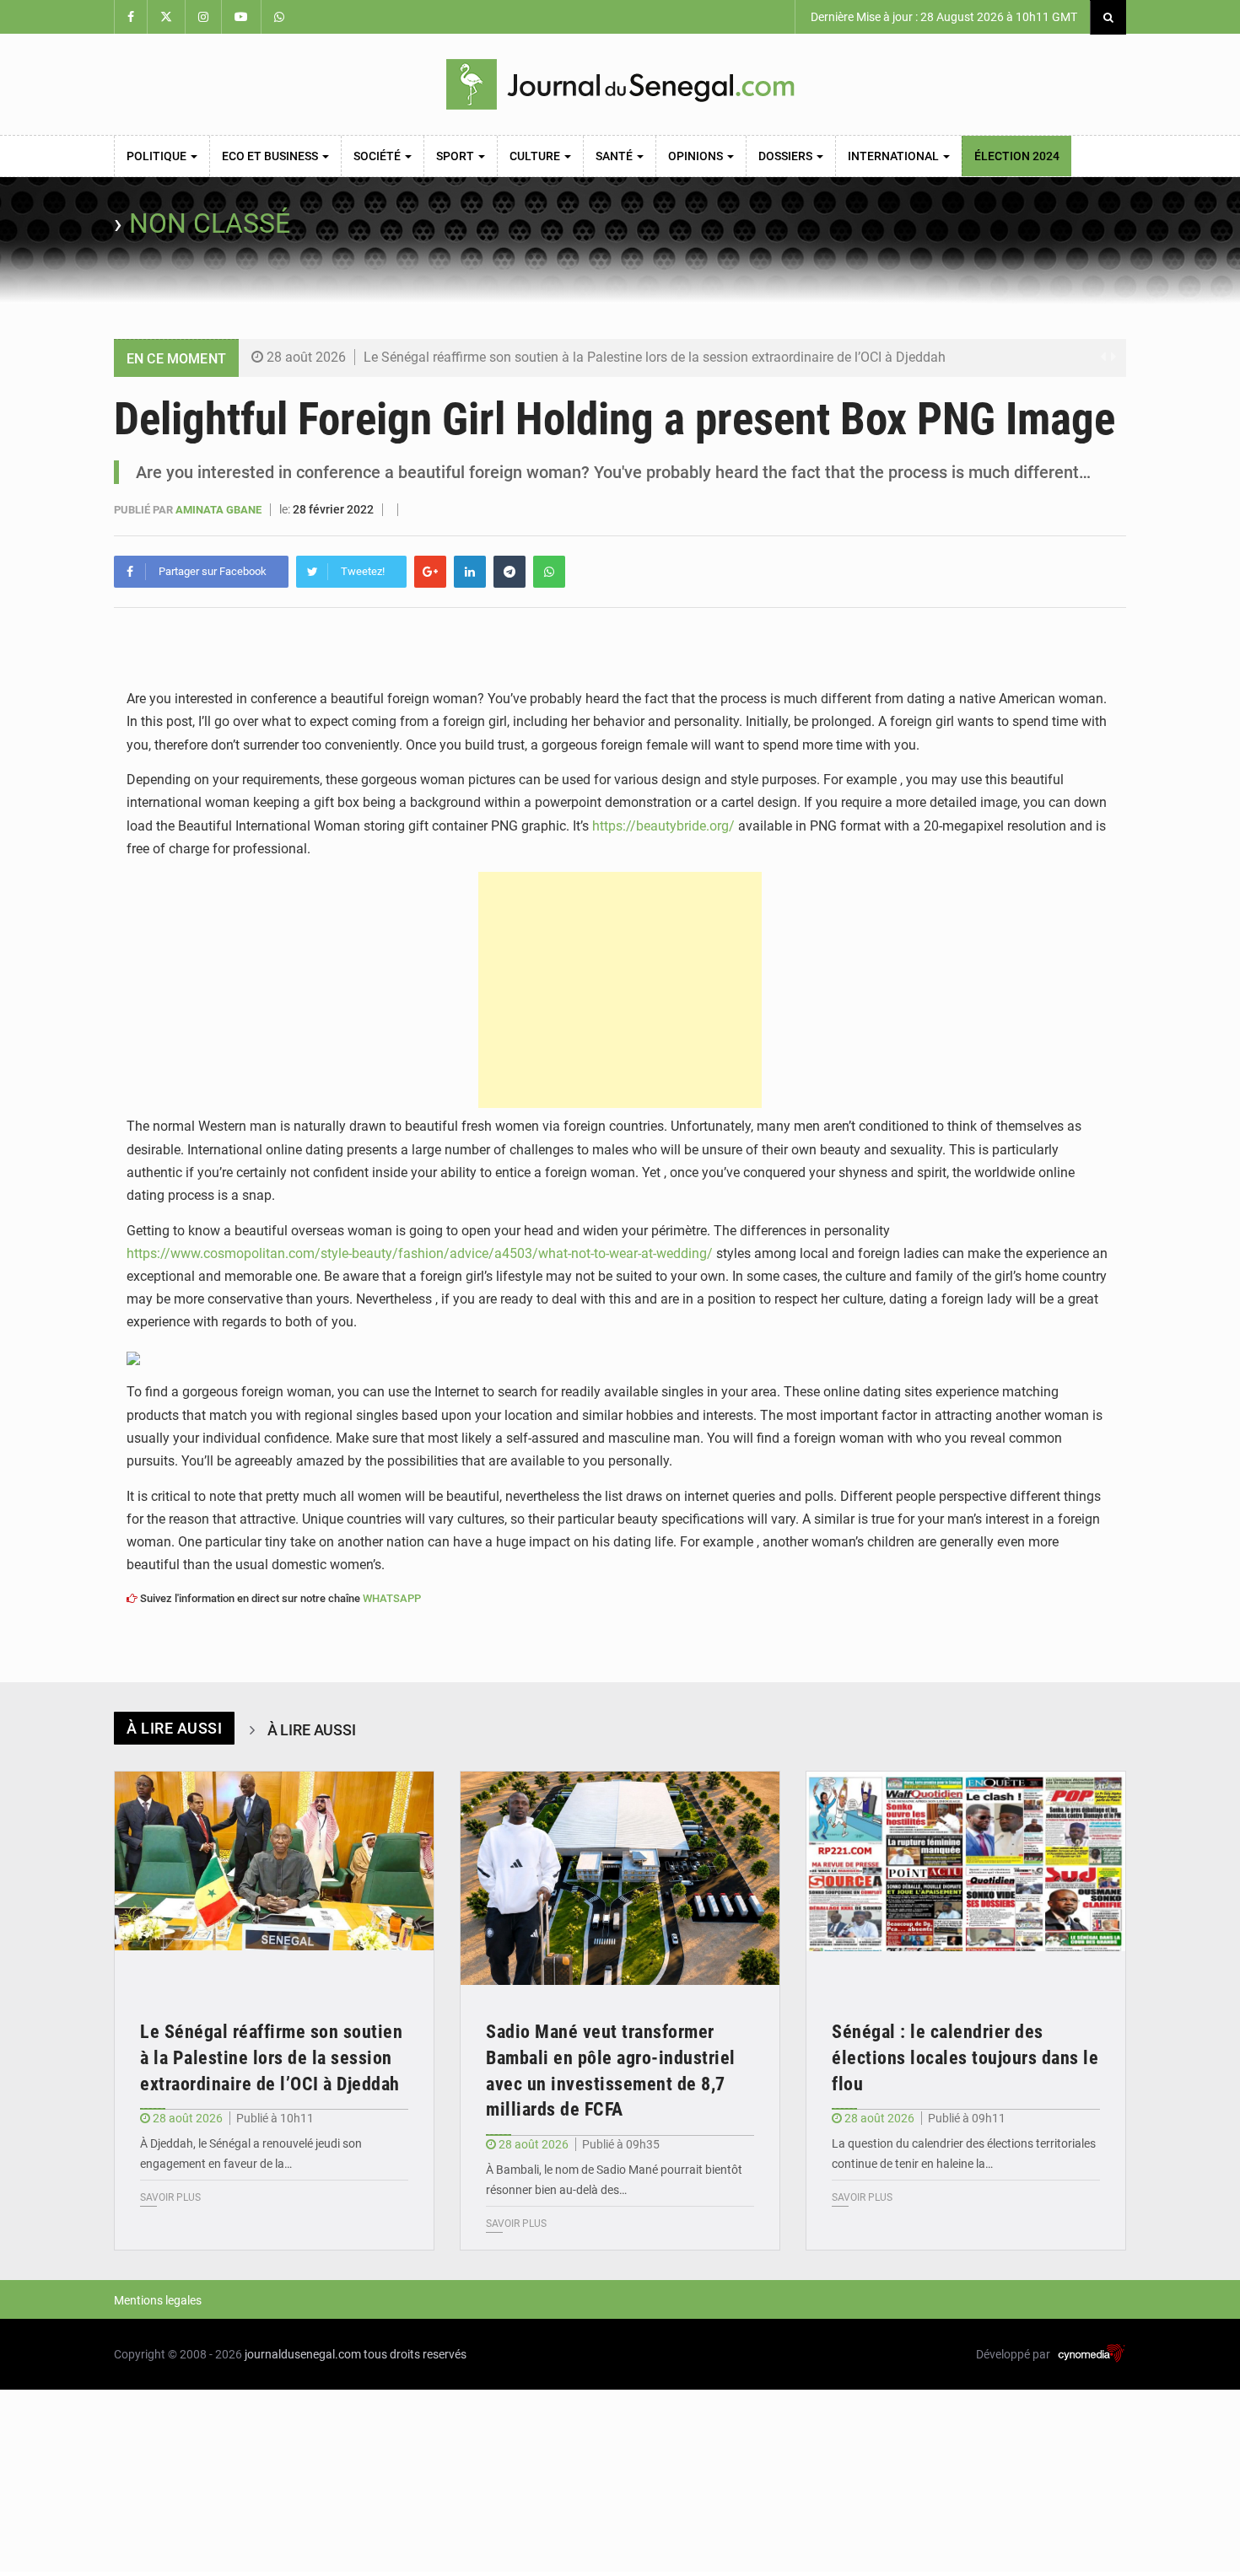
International (895, 156)
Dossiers (787, 156)
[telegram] (509, 572)
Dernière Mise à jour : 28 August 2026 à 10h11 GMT (943, 17)
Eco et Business (271, 156)
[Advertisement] (620, 990)
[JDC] (620, 84)
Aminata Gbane (220, 510)
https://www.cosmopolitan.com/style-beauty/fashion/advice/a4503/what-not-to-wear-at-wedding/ (420, 1253)
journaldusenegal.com (303, 2354)
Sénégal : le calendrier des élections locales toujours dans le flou (965, 2058)
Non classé (210, 223)
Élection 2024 (1017, 156)
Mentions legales (158, 2300)
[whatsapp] (549, 572)
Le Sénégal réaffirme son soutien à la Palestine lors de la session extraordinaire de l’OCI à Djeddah (655, 357)
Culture (536, 156)
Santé (615, 156)
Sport (456, 156)
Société (378, 156)
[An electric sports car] (274, 1878)
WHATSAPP (392, 1598)
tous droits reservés (415, 2354)
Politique (158, 156)
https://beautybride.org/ (663, 826)
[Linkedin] (470, 572)
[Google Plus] (430, 572)
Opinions (697, 156)
